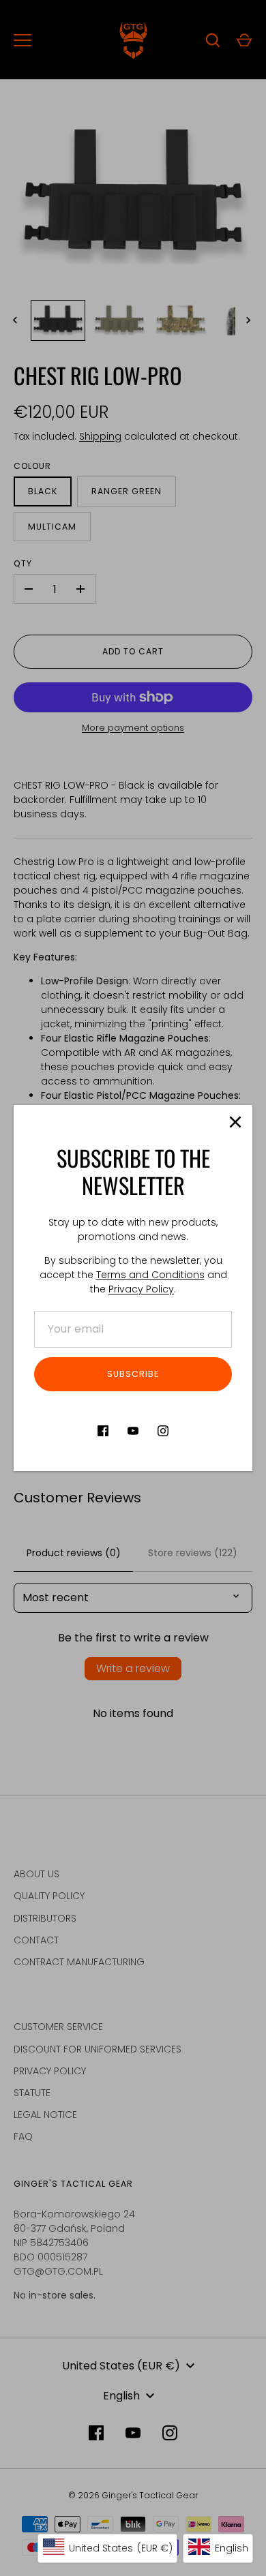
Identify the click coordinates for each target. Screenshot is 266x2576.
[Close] (235, 1122)
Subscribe (133, 1374)
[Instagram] (163, 1431)
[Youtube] (133, 1431)
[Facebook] (103, 1431)
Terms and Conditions (150, 1275)
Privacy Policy (141, 1289)
